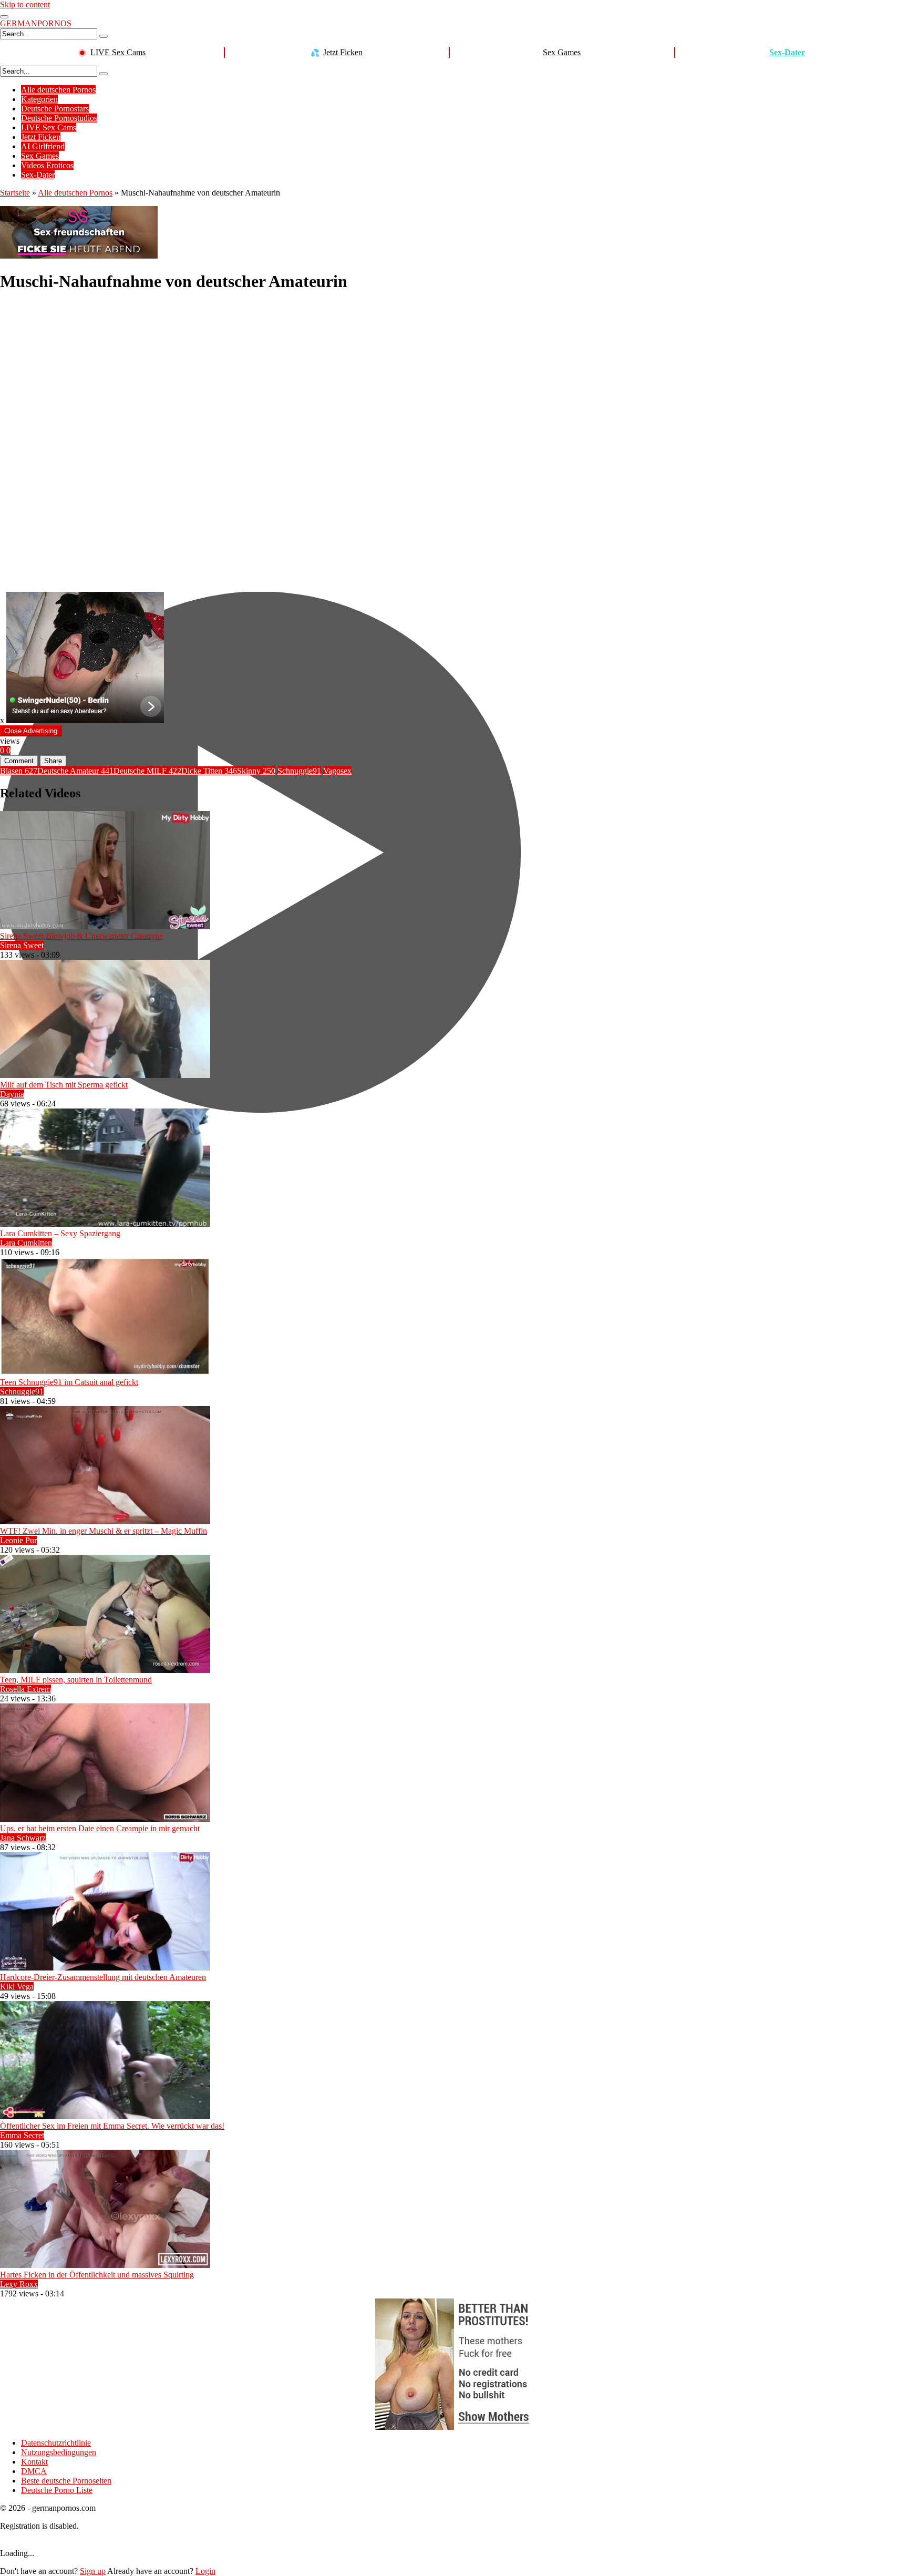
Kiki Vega (17, 1987)
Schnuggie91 (299, 771)
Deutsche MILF (147, 771)
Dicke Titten (209, 771)
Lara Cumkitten (26, 1243)
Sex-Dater (787, 52)
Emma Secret (22, 2135)
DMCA (34, 2471)
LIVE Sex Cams (118, 52)
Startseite (15, 193)
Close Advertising (31, 731)
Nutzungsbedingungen (59, 2452)
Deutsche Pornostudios (59, 118)
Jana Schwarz (23, 1838)
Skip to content (25, 4)
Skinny (256, 771)
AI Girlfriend (43, 146)
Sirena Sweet (22, 945)
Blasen (19, 771)
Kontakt (34, 2462)
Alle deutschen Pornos (58, 90)
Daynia (12, 1094)
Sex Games (562, 52)
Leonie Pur (18, 1540)
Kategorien (39, 99)
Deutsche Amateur (75, 771)
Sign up (93, 2571)
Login (205, 2571)
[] (104, 36)
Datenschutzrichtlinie (56, 2443)
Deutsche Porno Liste (57, 2490)
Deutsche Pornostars (55, 109)
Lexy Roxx (19, 2284)
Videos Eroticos (47, 165)
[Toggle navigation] (4, 17)
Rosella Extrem (25, 1689)
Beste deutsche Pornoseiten (66, 2481)
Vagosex (337, 771)
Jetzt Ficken (343, 52)
